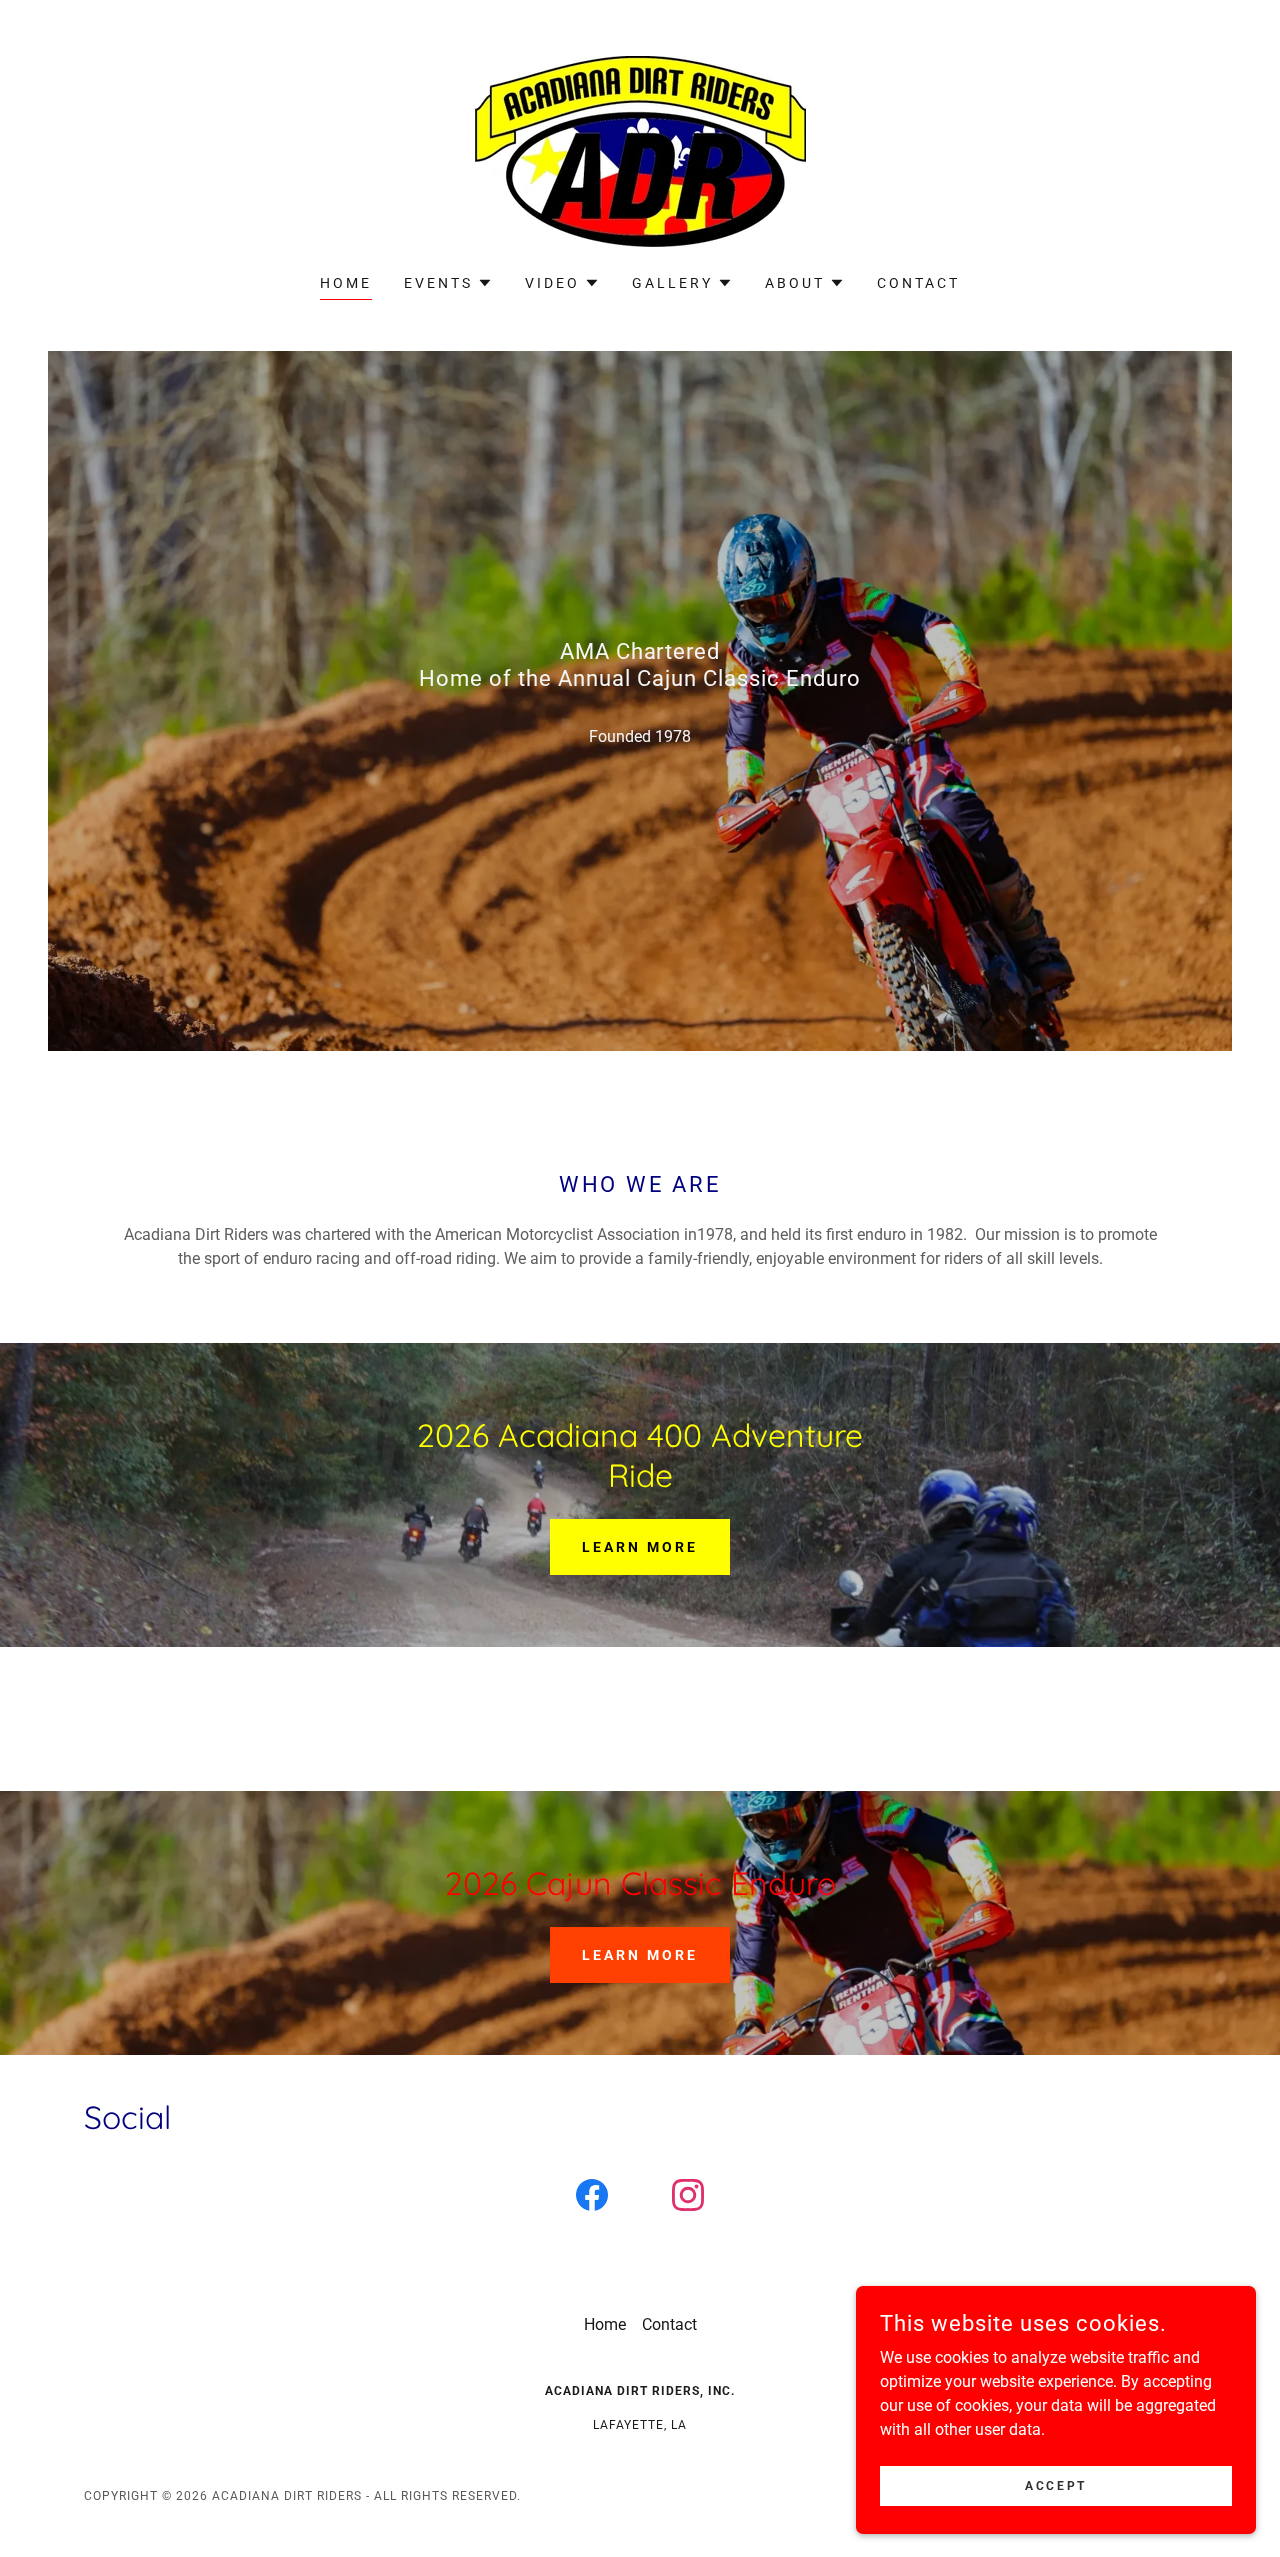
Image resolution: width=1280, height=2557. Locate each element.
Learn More (640, 1547)
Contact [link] (918, 283)
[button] (448, 283)
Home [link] (346, 283)
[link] (639, 150)
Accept (1055, 2485)
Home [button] (605, 2324)
